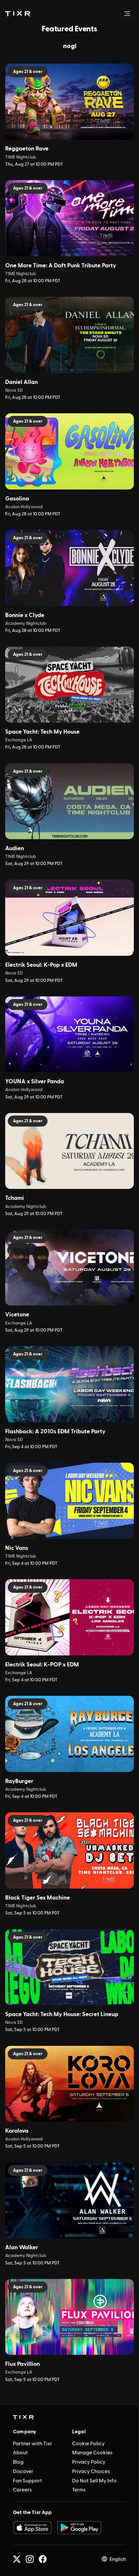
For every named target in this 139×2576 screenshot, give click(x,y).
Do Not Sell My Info (94, 2481)
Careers (22, 2490)
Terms (79, 2490)
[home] (23, 2417)
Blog (18, 2462)
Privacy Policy (89, 2462)
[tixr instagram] (30, 2559)
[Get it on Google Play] (80, 2528)
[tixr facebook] (43, 2559)
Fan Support (27, 2481)
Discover (23, 2471)
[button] (18, 14)
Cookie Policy (88, 2444)
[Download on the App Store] (32, 2528)
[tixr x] (17, 2559)
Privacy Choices (91, 2471)
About (20, 2453)
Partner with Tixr (32, 2444)
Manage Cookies (92, 2453)
